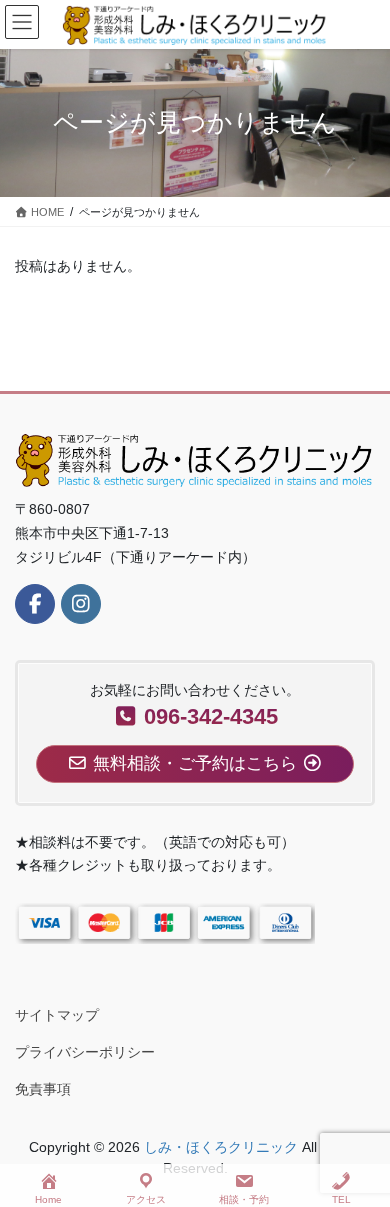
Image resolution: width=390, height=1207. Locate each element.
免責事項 (43, 1089)
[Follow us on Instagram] (81, 604)
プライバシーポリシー (85, 1052)
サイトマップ (57, 1015)
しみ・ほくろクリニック (221, 1147)
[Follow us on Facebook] (35, 604)
